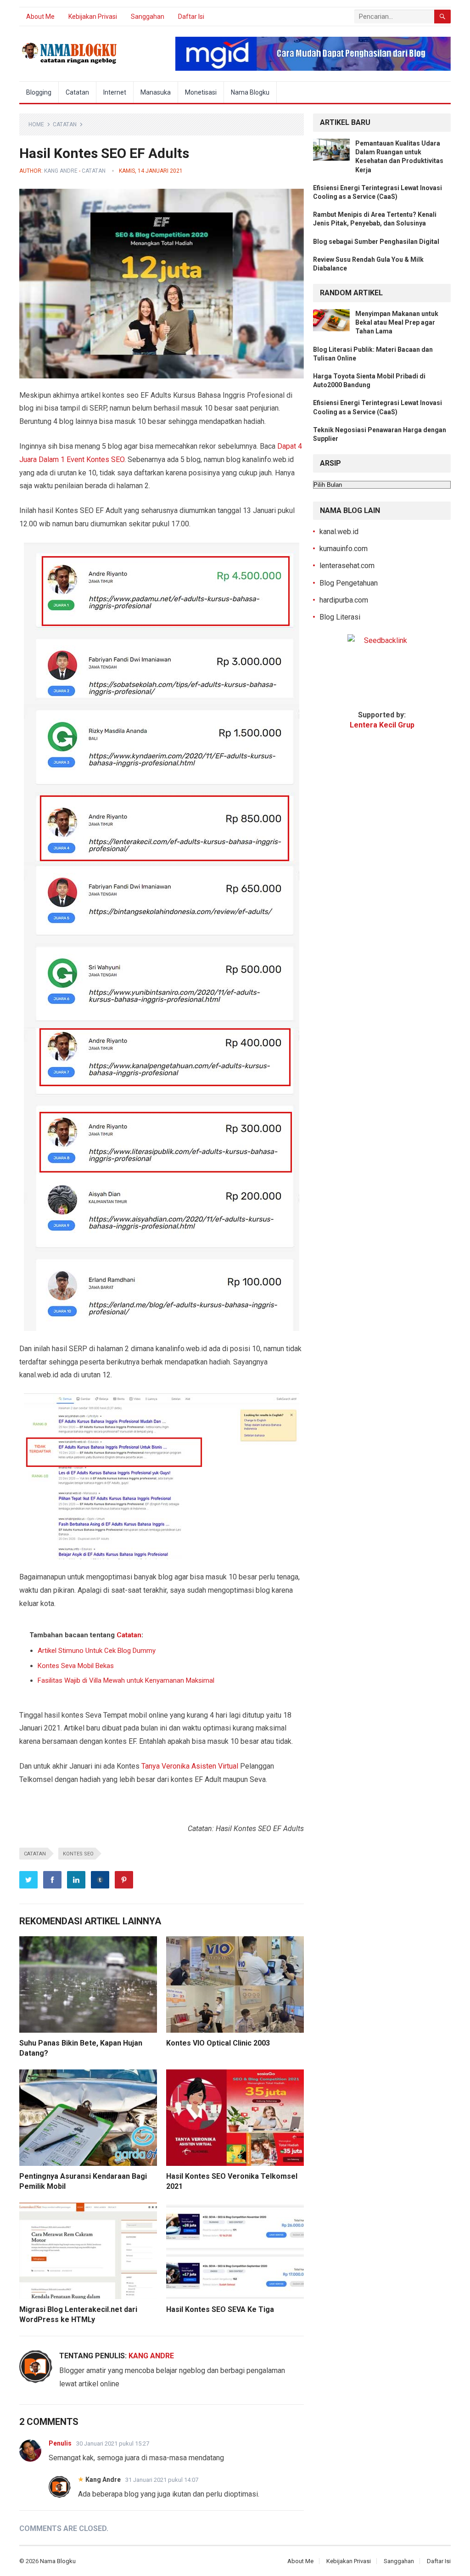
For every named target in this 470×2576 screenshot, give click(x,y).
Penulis (60, 2443)
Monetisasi (201, 92)
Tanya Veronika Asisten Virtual (190, 1766)
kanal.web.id (339, 532)
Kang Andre (61, 171)
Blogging (39, 92)
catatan (35, 1854)
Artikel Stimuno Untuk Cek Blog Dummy (97, 1651)
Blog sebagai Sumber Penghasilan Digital (376, 242)
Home (36, 124)
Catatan (77, 92)
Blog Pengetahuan (349, 583)
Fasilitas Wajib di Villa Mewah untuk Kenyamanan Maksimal (126, 1680)
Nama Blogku (250, 92)
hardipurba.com (344, 600)
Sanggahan (148, 17)
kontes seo (78, 1854)
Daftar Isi (191, 17)
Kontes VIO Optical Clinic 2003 (218, 2043)
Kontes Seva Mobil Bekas (76, 1666)
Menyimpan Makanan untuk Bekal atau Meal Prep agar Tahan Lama (397, 322)
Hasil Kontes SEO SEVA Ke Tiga (220, 2309)
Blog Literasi (340, 617)
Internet (115, 92)
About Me (40, 17)
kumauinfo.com (344, 549)
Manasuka (156, 92)
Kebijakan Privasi (93, 17)
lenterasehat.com (347, 566)
